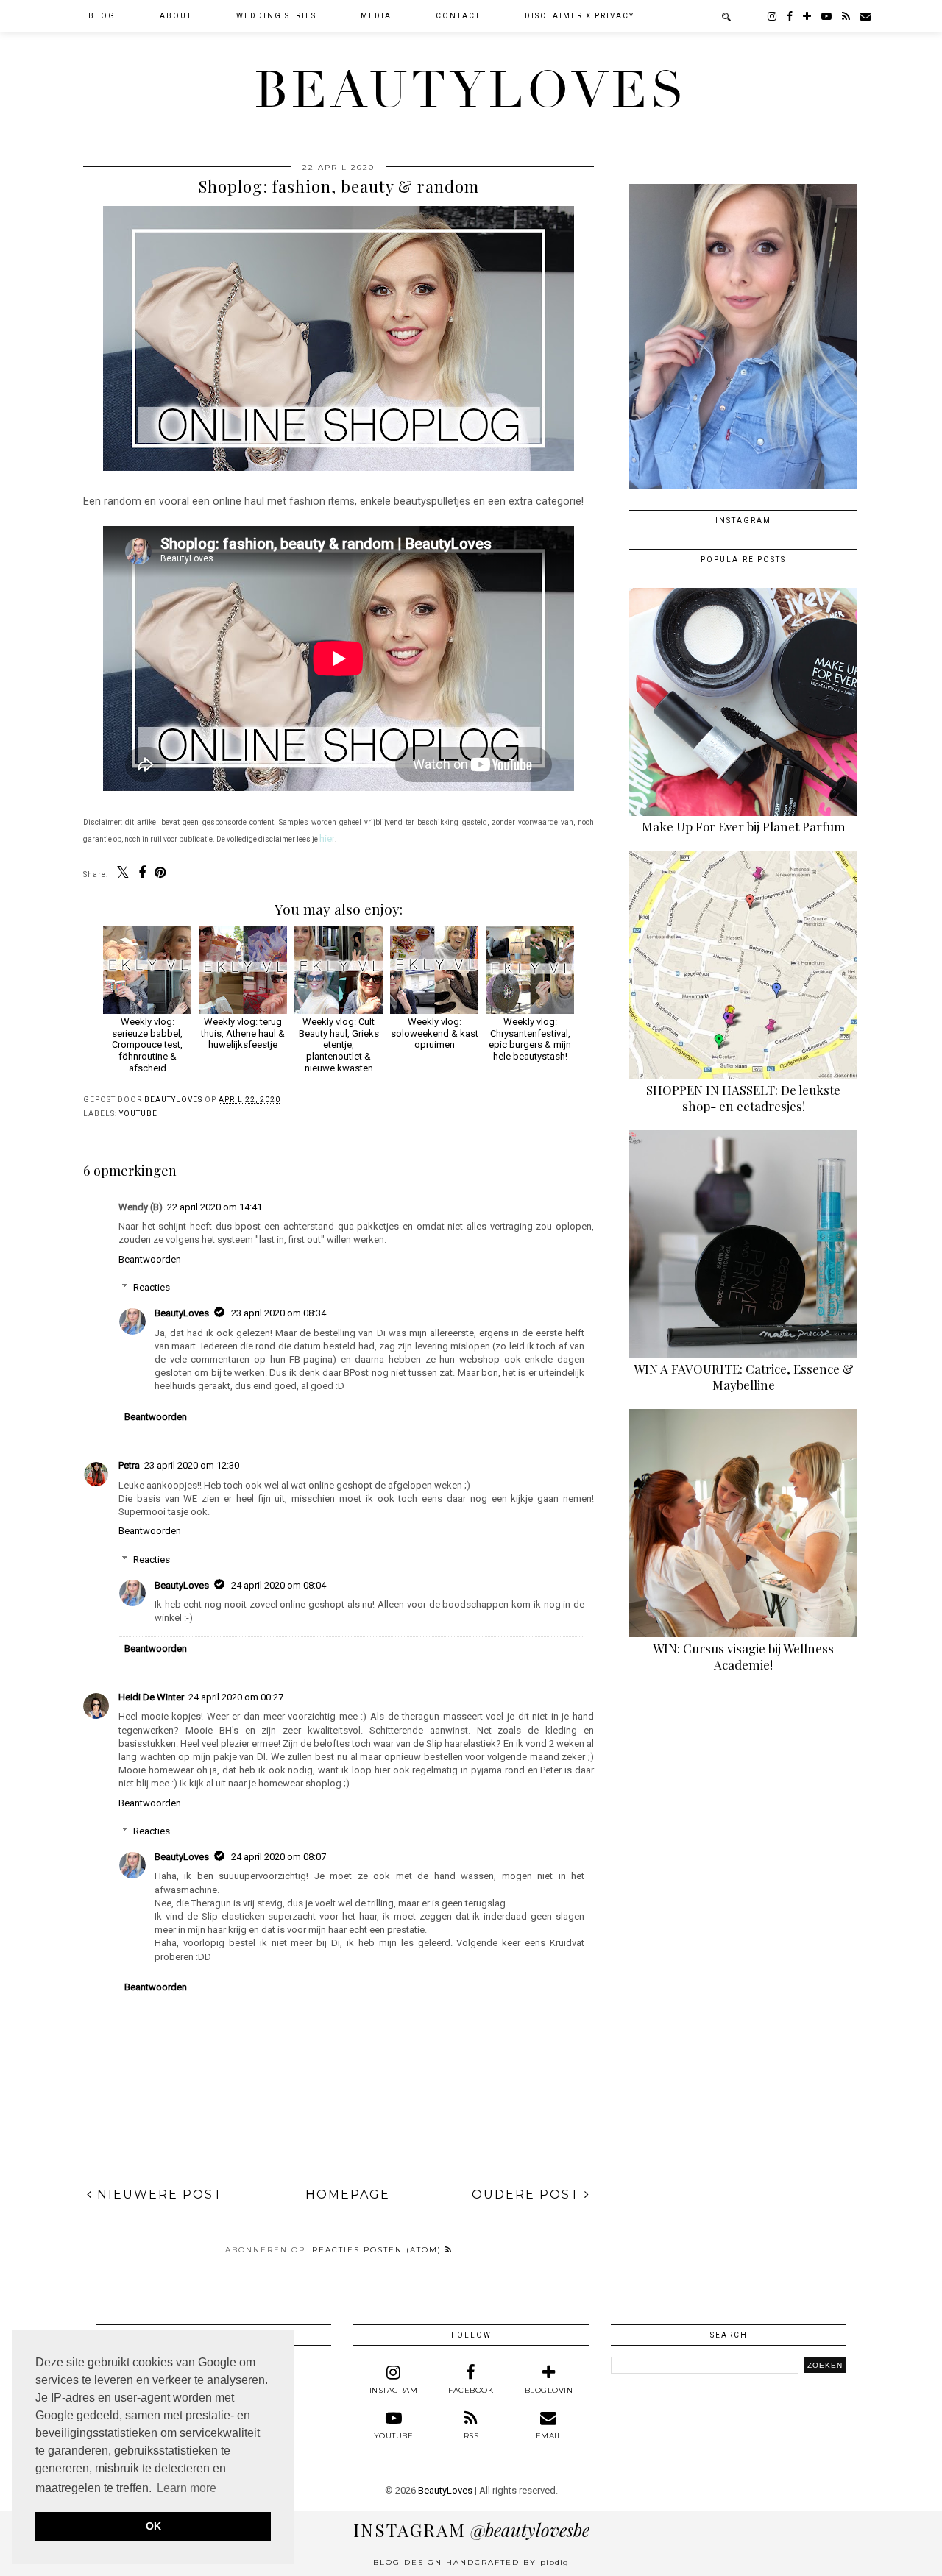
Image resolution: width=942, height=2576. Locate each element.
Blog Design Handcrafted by (471, 2562)
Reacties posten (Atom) (379, 2250)
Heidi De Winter (151, 1697)
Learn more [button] (187, 2488)
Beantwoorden (150, 1259)
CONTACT (458, 16)
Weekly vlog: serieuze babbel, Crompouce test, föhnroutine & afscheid (147, 1044)
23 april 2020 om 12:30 (192, 1465)
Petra (129, 1465)
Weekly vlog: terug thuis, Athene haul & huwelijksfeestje (243, 1033)
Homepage (348, 2194)
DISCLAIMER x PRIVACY (580, 16)
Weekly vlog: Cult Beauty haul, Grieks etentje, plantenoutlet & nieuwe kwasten (339, 1044)
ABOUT (176, 16)
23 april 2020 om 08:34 (279, 1313)
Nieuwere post (158, 2194)
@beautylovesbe (471, 2530)
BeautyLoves (471, 91)
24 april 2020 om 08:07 (279, 1857)
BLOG (102, 16)
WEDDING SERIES (276, 16)
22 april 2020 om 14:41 (215, 1207)
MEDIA (376, 16)
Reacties (152, 1287)
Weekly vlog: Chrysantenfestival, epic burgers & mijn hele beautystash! (530, 1039)
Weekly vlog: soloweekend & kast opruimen (435, 1033)
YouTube (138, 1114)
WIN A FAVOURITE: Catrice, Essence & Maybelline (744, 1377)
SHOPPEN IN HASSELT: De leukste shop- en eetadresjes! (743, 1098)
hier (327, 838)
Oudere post (528, 2194)
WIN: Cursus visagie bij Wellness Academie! (743, 1656)
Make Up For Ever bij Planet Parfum (744, 826)
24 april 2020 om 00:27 (236, 1697)
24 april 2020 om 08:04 (279, 1585)
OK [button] (153, 2526)
